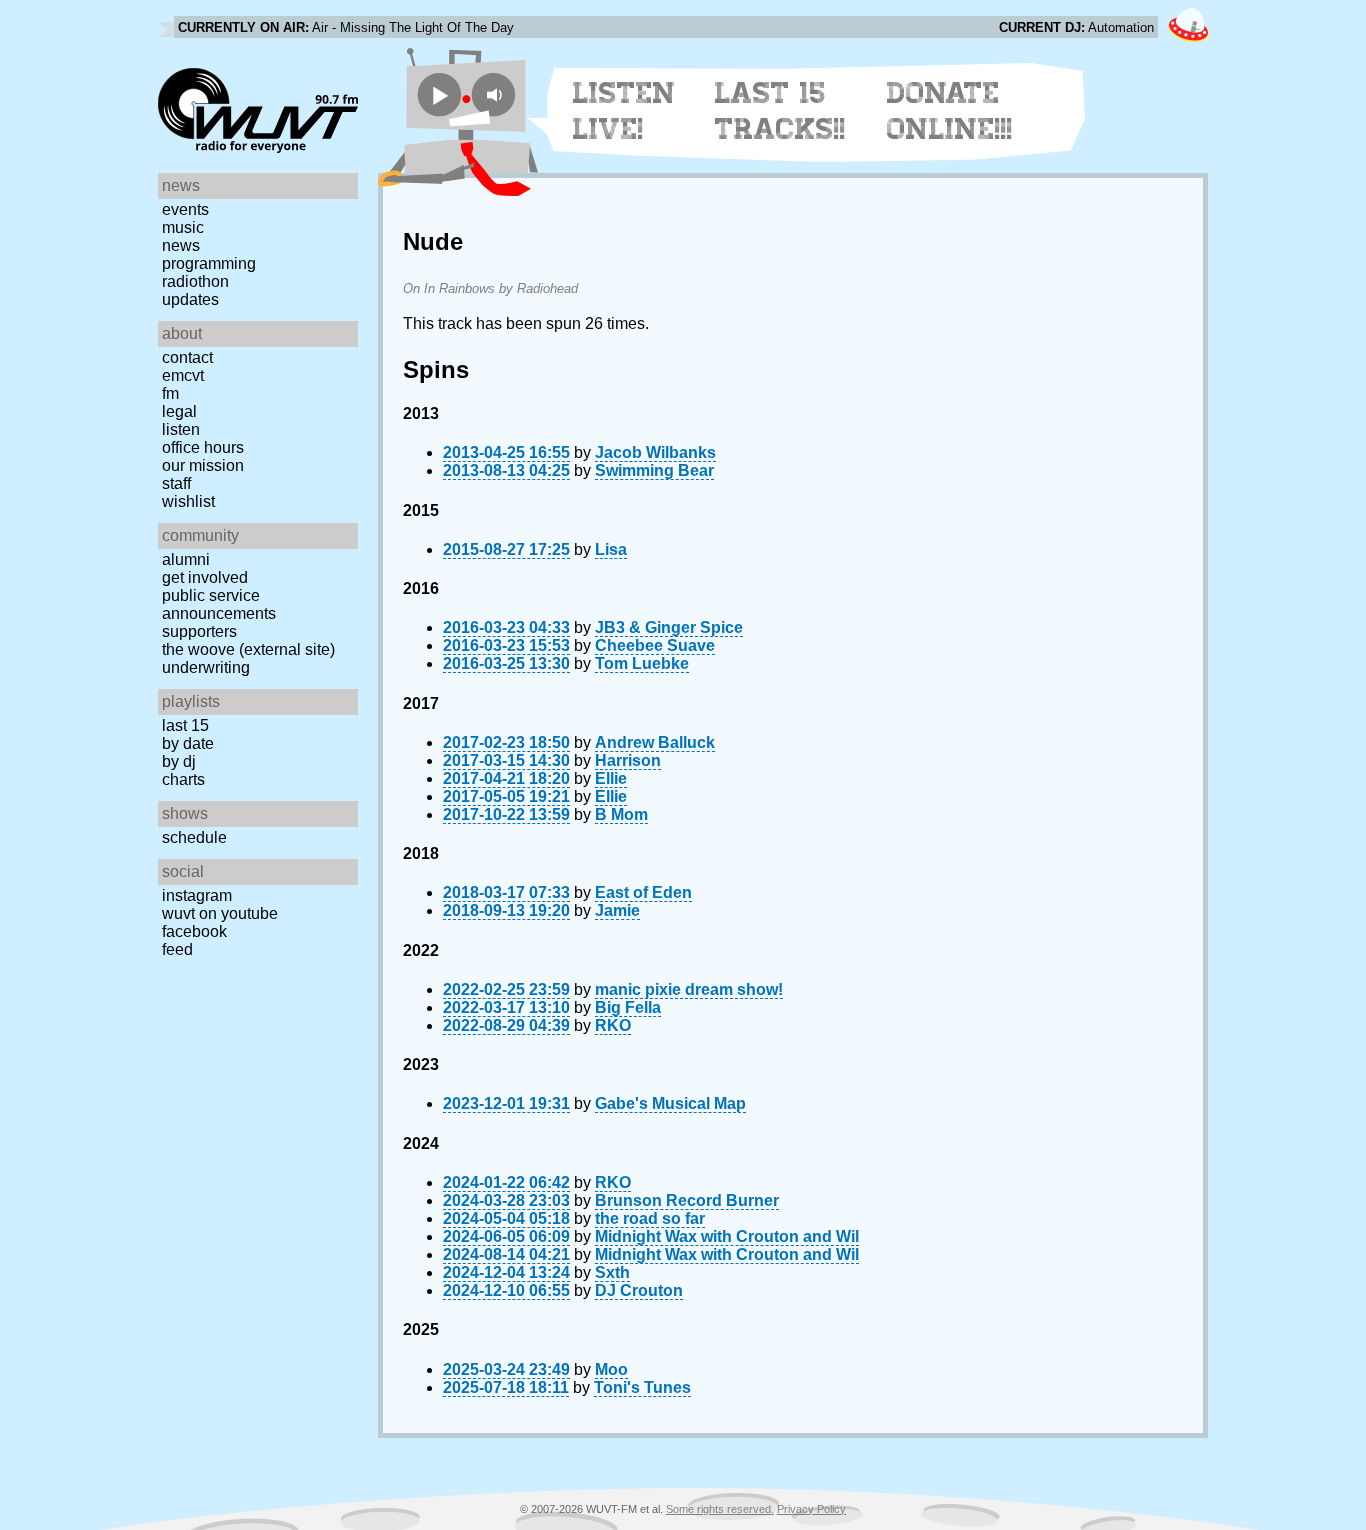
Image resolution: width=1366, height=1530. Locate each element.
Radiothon (195, 281)
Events (185, 209)
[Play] (439, 94)
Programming (209, 263)
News (181, 245)
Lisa (611, 549)
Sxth (612, 1272)
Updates (190, 299)
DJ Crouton (639, 1290)
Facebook (194, 931)
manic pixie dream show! (689, 989)
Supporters (199, 631)
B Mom (621, 814)
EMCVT (183, 375)
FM (170, 393)
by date (188, 743)
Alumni (186, 559)
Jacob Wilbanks (655, 452)
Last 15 (185, 725)
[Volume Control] (496, 94)
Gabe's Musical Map (670, 1103)
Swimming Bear (654, 470)
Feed (177, 949)
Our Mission (203, 465)
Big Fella (628, 1007)
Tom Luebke (642, 663)
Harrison (628, 760)
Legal (179, 411)
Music (183, 227)
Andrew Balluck (655, 742)
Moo (611, 1369)
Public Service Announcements (219, 604)
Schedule (194, 837)
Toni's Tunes (642, 1387)
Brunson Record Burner (687, 1200)
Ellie (611, 778)
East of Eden (643, 892)
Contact (187, 357)
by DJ (179, 761)
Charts (183, 779)
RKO (613, 1025)
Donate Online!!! (950, 111)
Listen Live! (624, 111)
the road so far (650, 1218)
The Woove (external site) (248, 649)
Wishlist (188, 501)
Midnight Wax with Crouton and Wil (727, 1236)
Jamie (617, 910)
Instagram (197, 895)
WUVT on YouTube (220, 913)
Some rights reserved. (720, 1509)
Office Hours (203, 447)
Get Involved (205, 577)
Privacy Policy (811, 1509)
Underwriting (206, 667)
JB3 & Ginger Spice (669, 627)
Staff (176, 483)
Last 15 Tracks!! (780, 111)
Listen (181, 429)
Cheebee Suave (655, 645)
